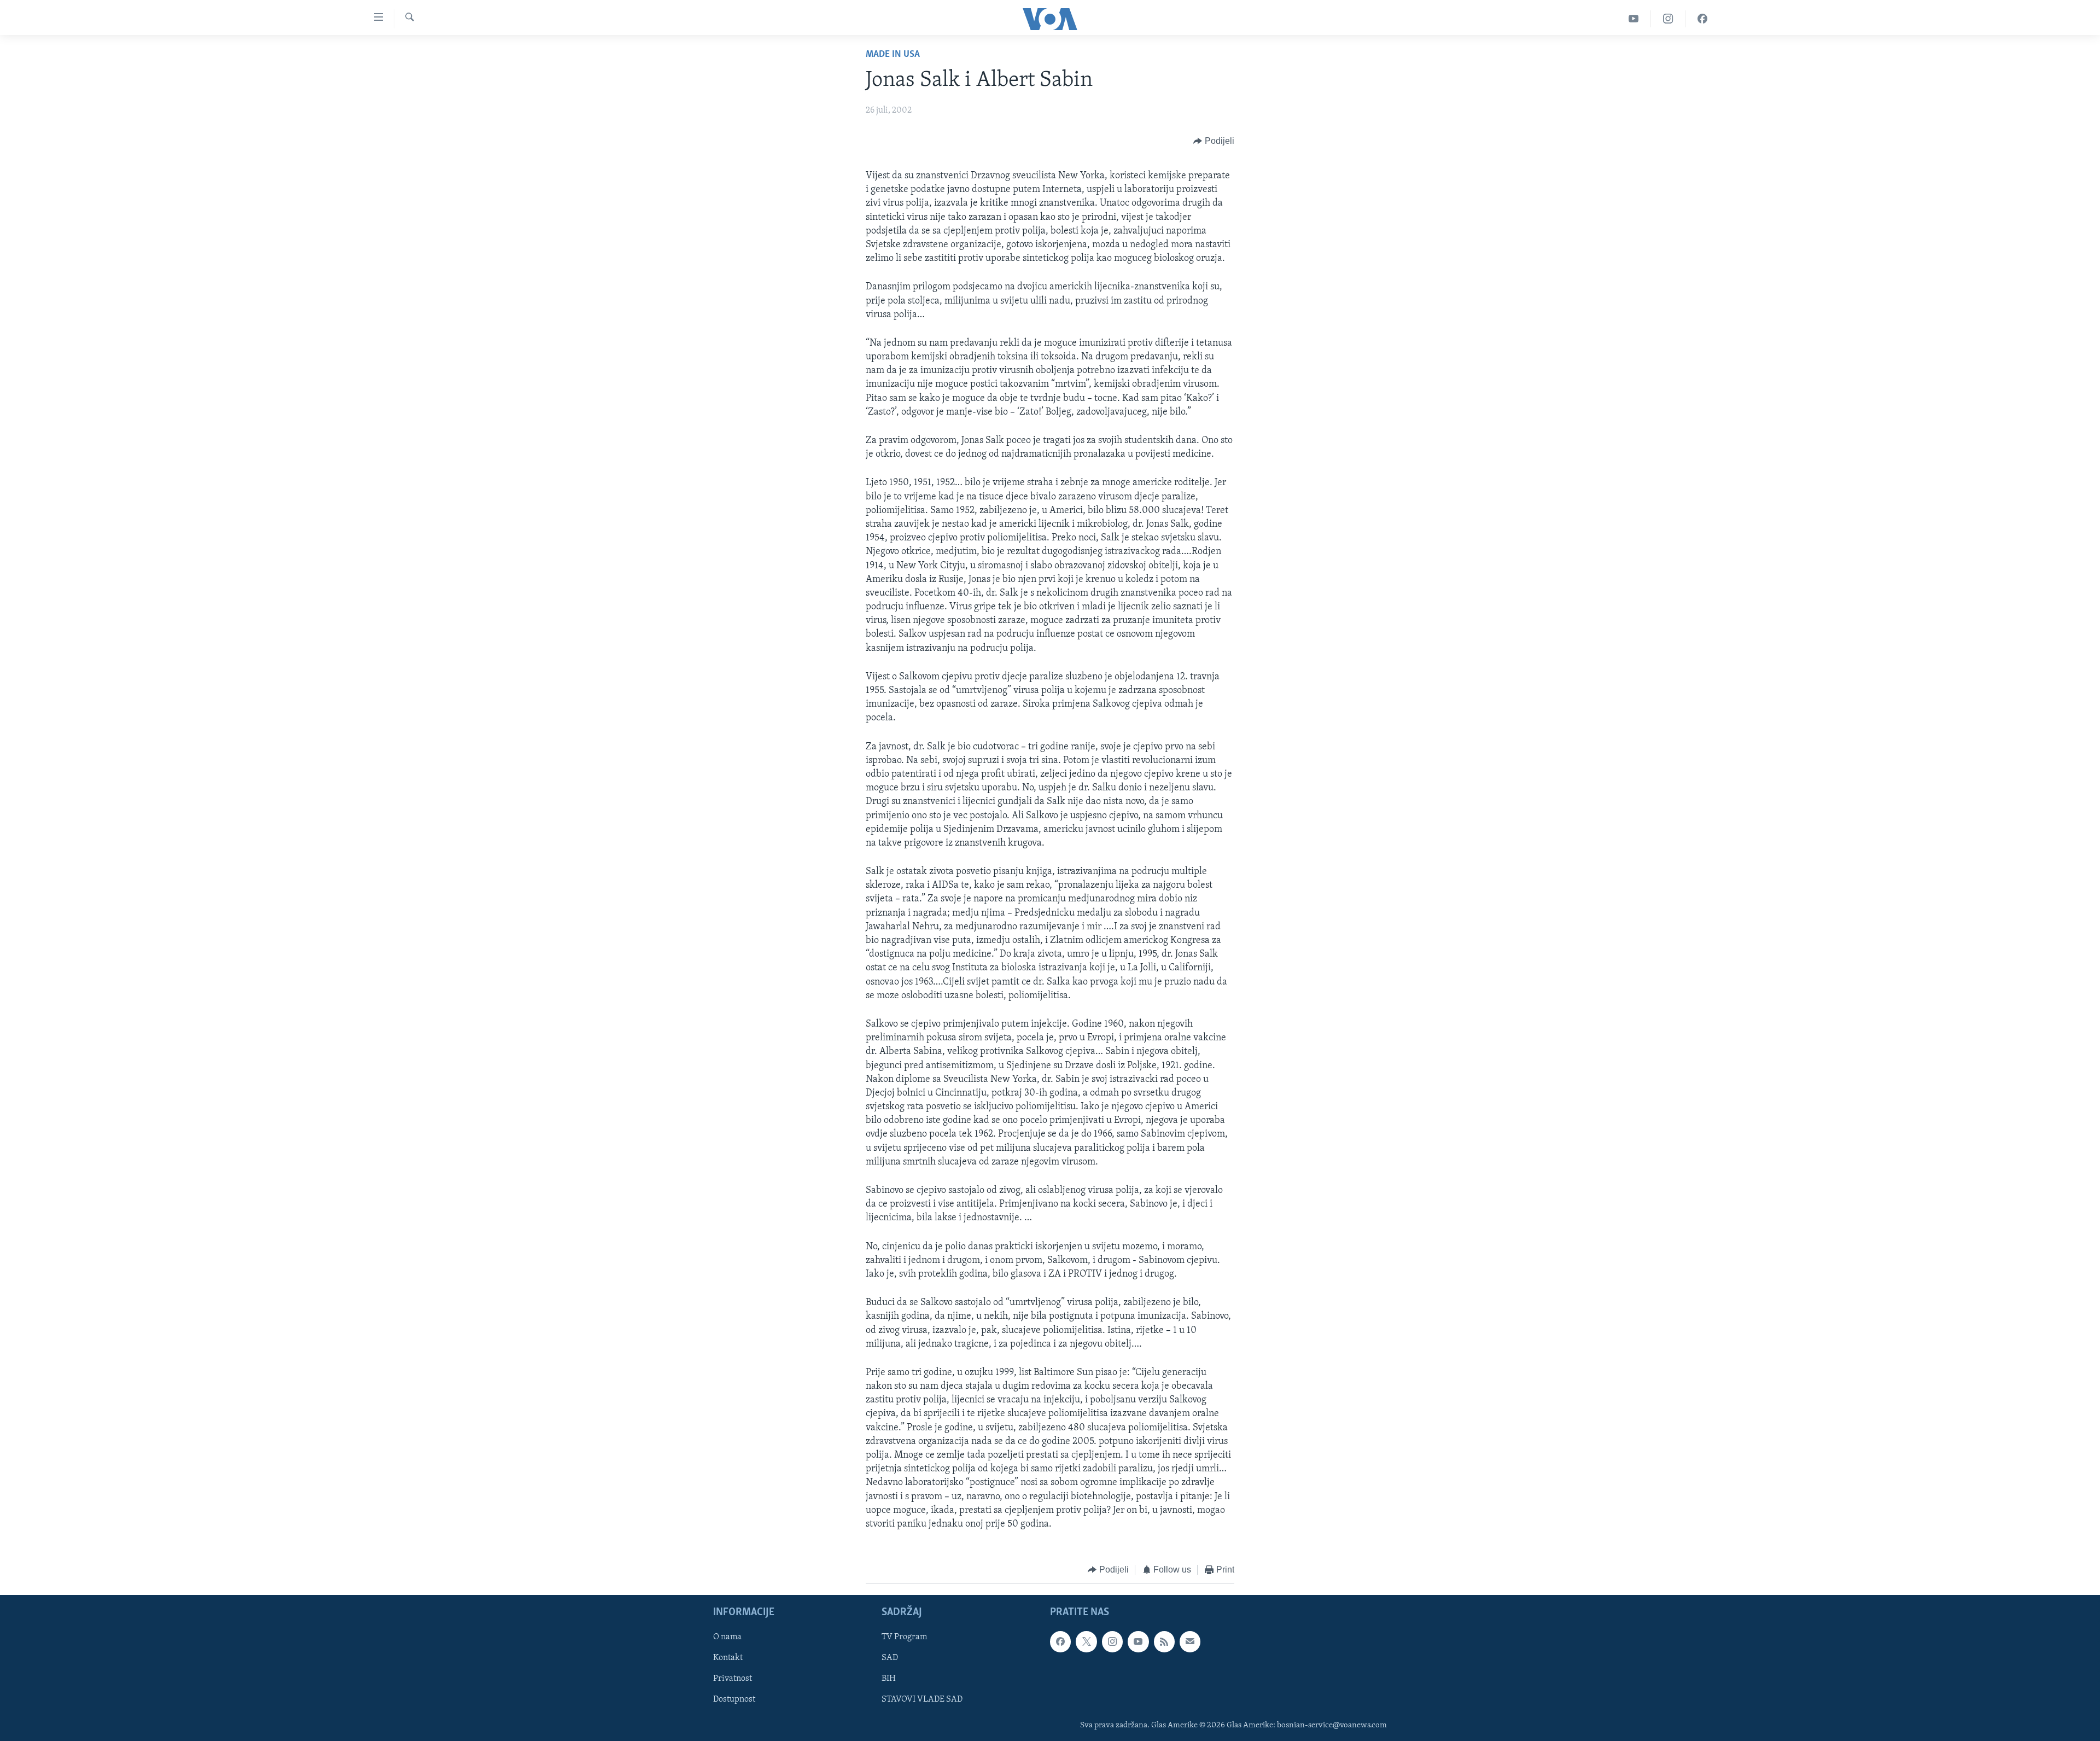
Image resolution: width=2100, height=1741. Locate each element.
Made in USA (893, 55)
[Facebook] (1702, 19)
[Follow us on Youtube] (1138, 1641)
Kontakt (728, 1658)
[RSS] (1164, 1641)
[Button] (1214, 141)
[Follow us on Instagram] (1112, 1641)
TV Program (904, 1637)
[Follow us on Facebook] (1060, 1641)
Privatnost (733, 1679)
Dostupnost (734, 1699)
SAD (890, 1658)
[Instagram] (1668, 19)
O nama (727, 1637)
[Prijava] (1190, 1641)
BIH (889, 1679)
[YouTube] (1634, 19)
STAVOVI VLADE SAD (922, 1699)
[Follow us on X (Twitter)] (1086, 1641)
